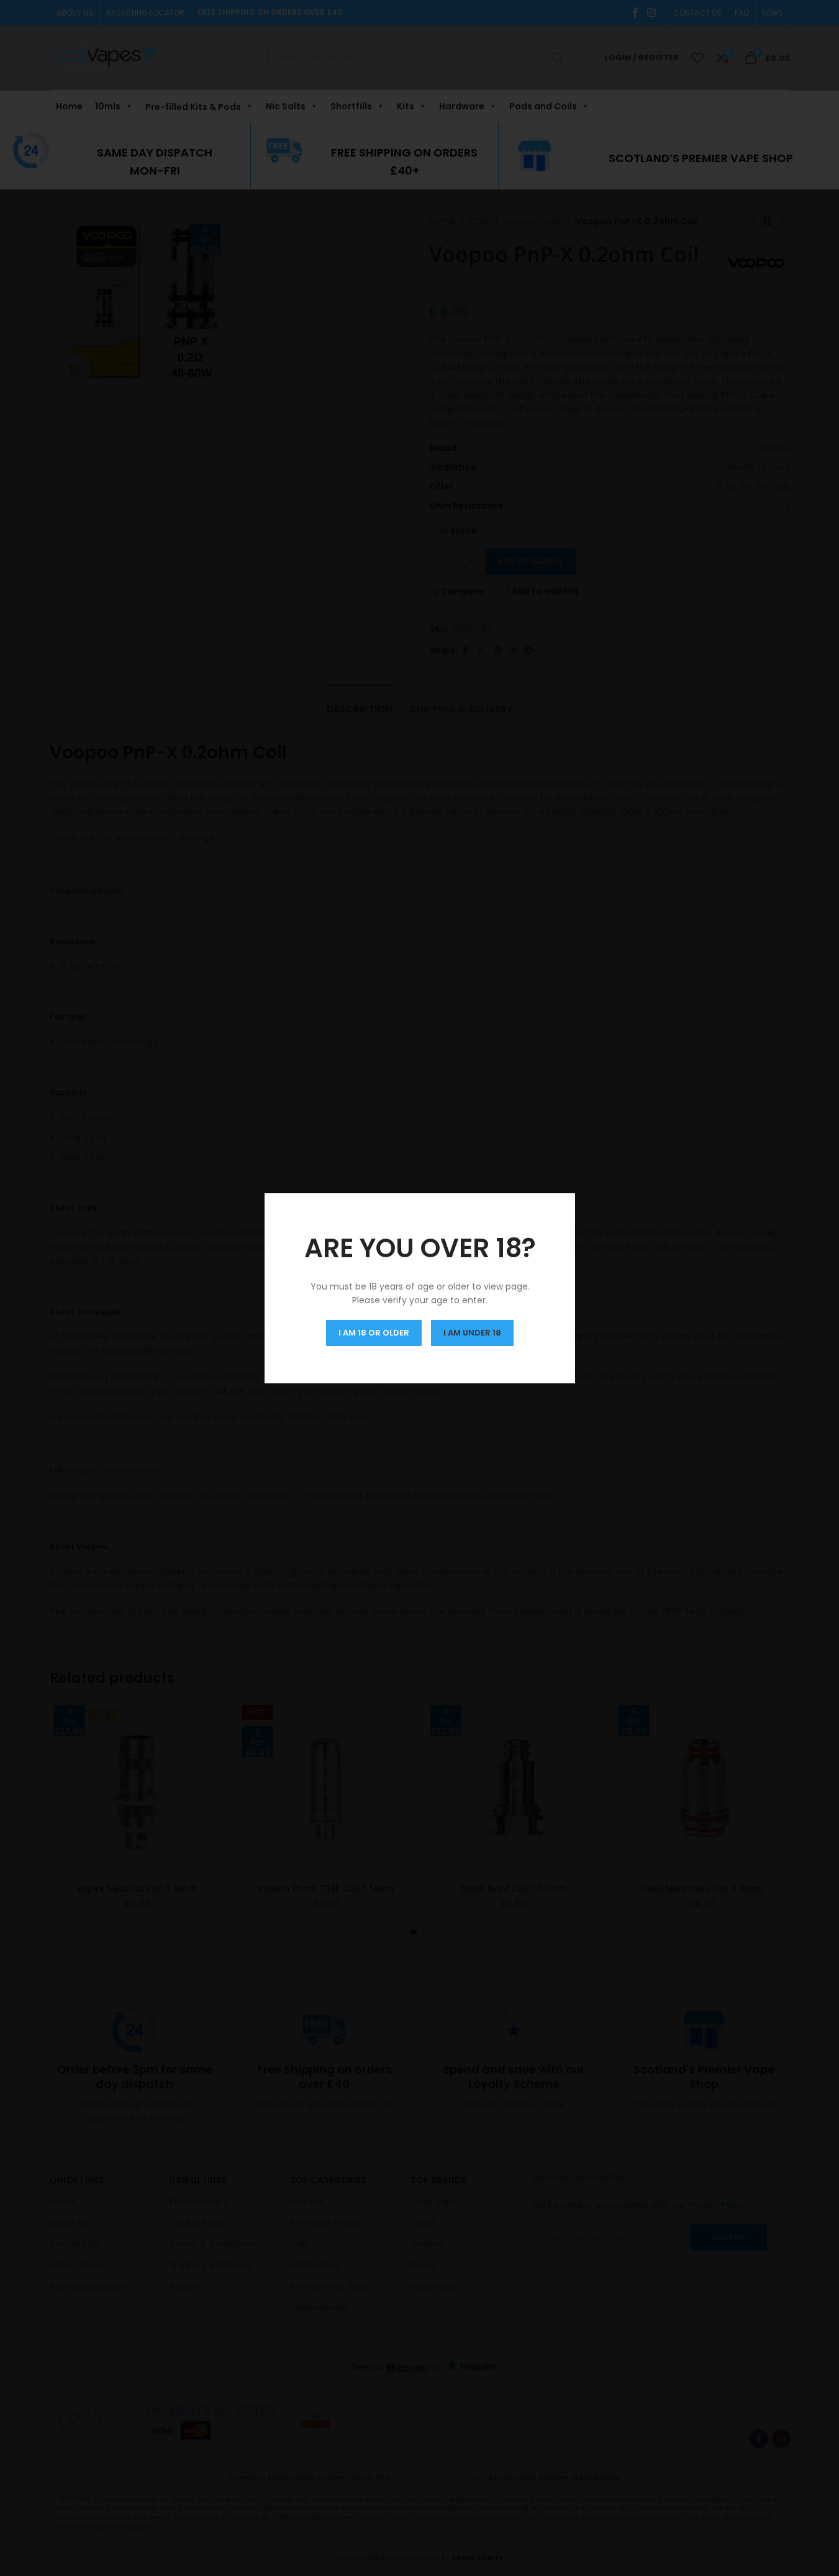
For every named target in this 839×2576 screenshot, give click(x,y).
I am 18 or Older (374, 1332)
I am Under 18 (472, 1332)
